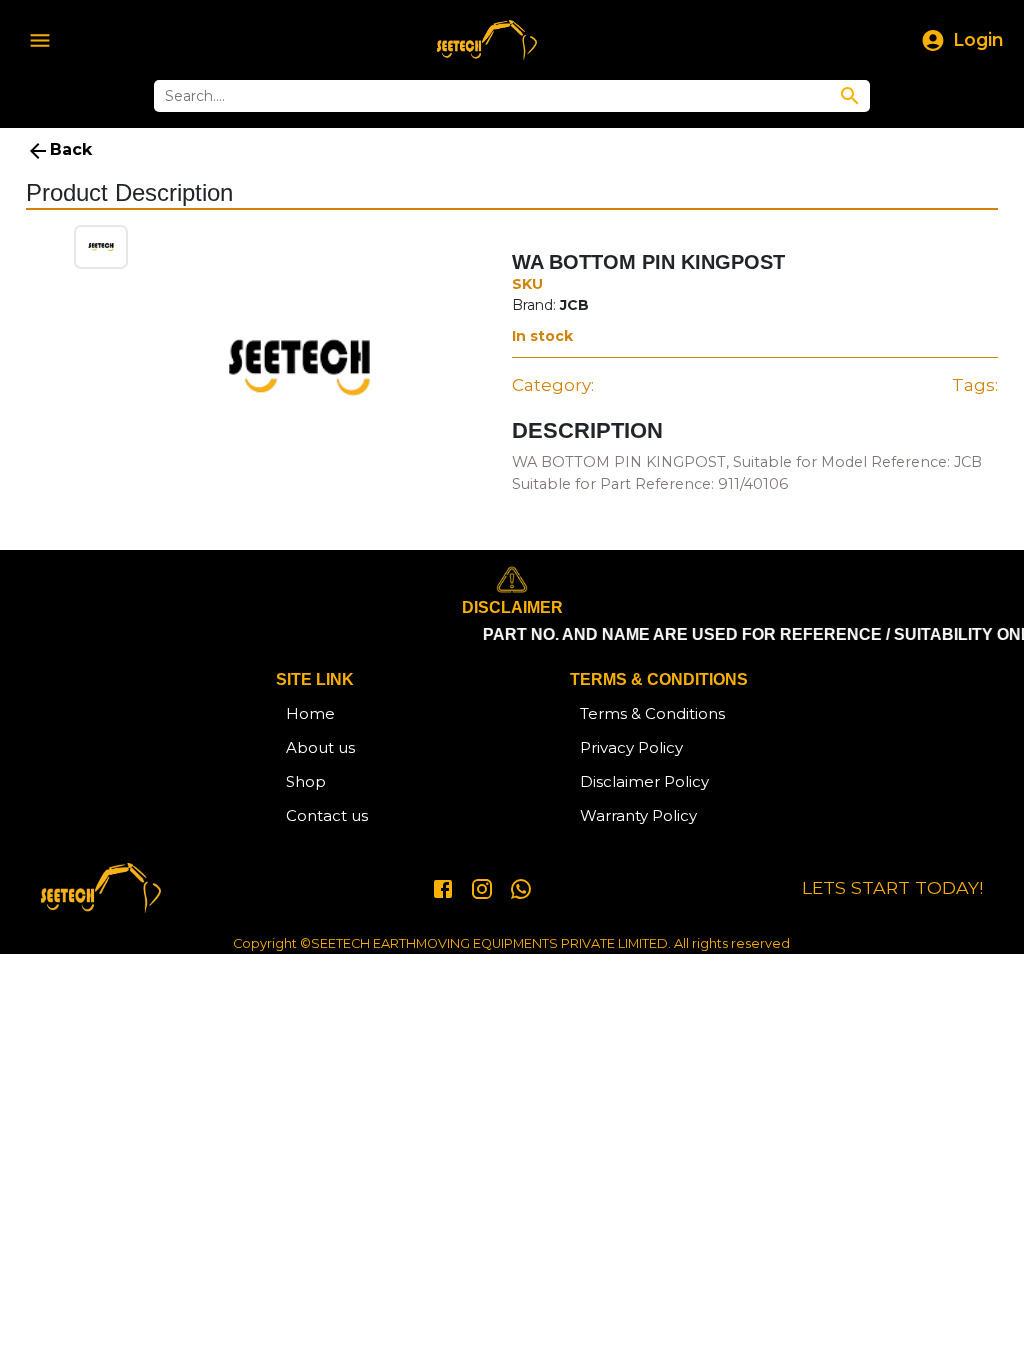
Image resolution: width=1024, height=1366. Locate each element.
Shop (306, 781)
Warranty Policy (638, 815)
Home (310, 713)
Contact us (327, 815)
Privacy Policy (631, 747)
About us (320, 747)
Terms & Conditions (652, 713)
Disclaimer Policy (644, 781)
